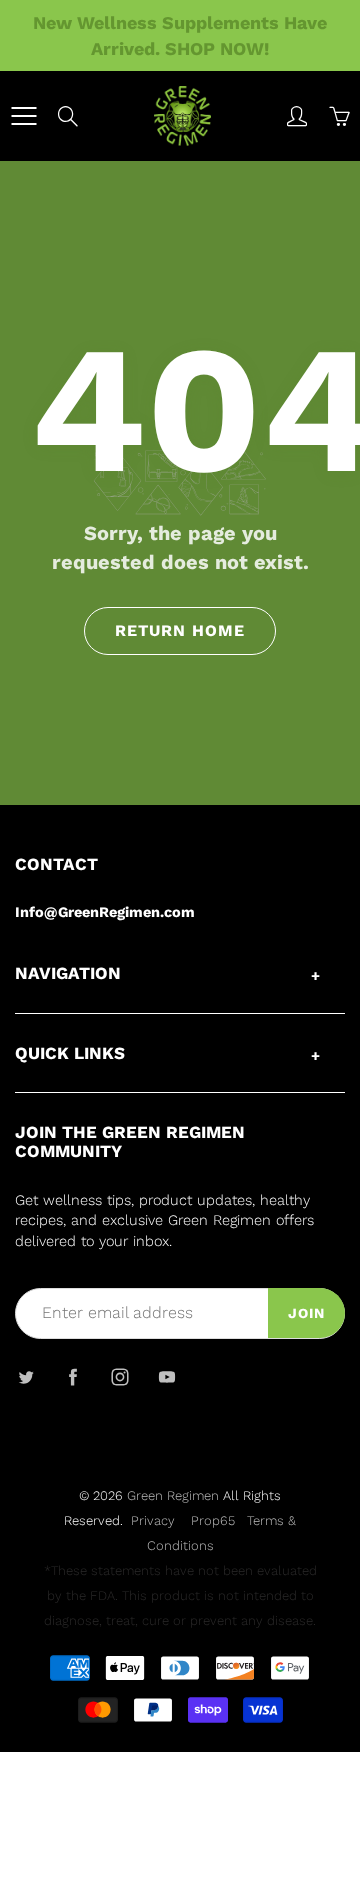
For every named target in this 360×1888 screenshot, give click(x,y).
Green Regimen (173, 1495)
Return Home (180, 630)
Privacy (153, 1520)
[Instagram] (119, 1376)
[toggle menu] (23, 116)
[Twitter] (25, 1376)
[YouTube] (166, 1376)
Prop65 (213, 1520)
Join (306, 1313)
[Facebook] (72, 1376)
